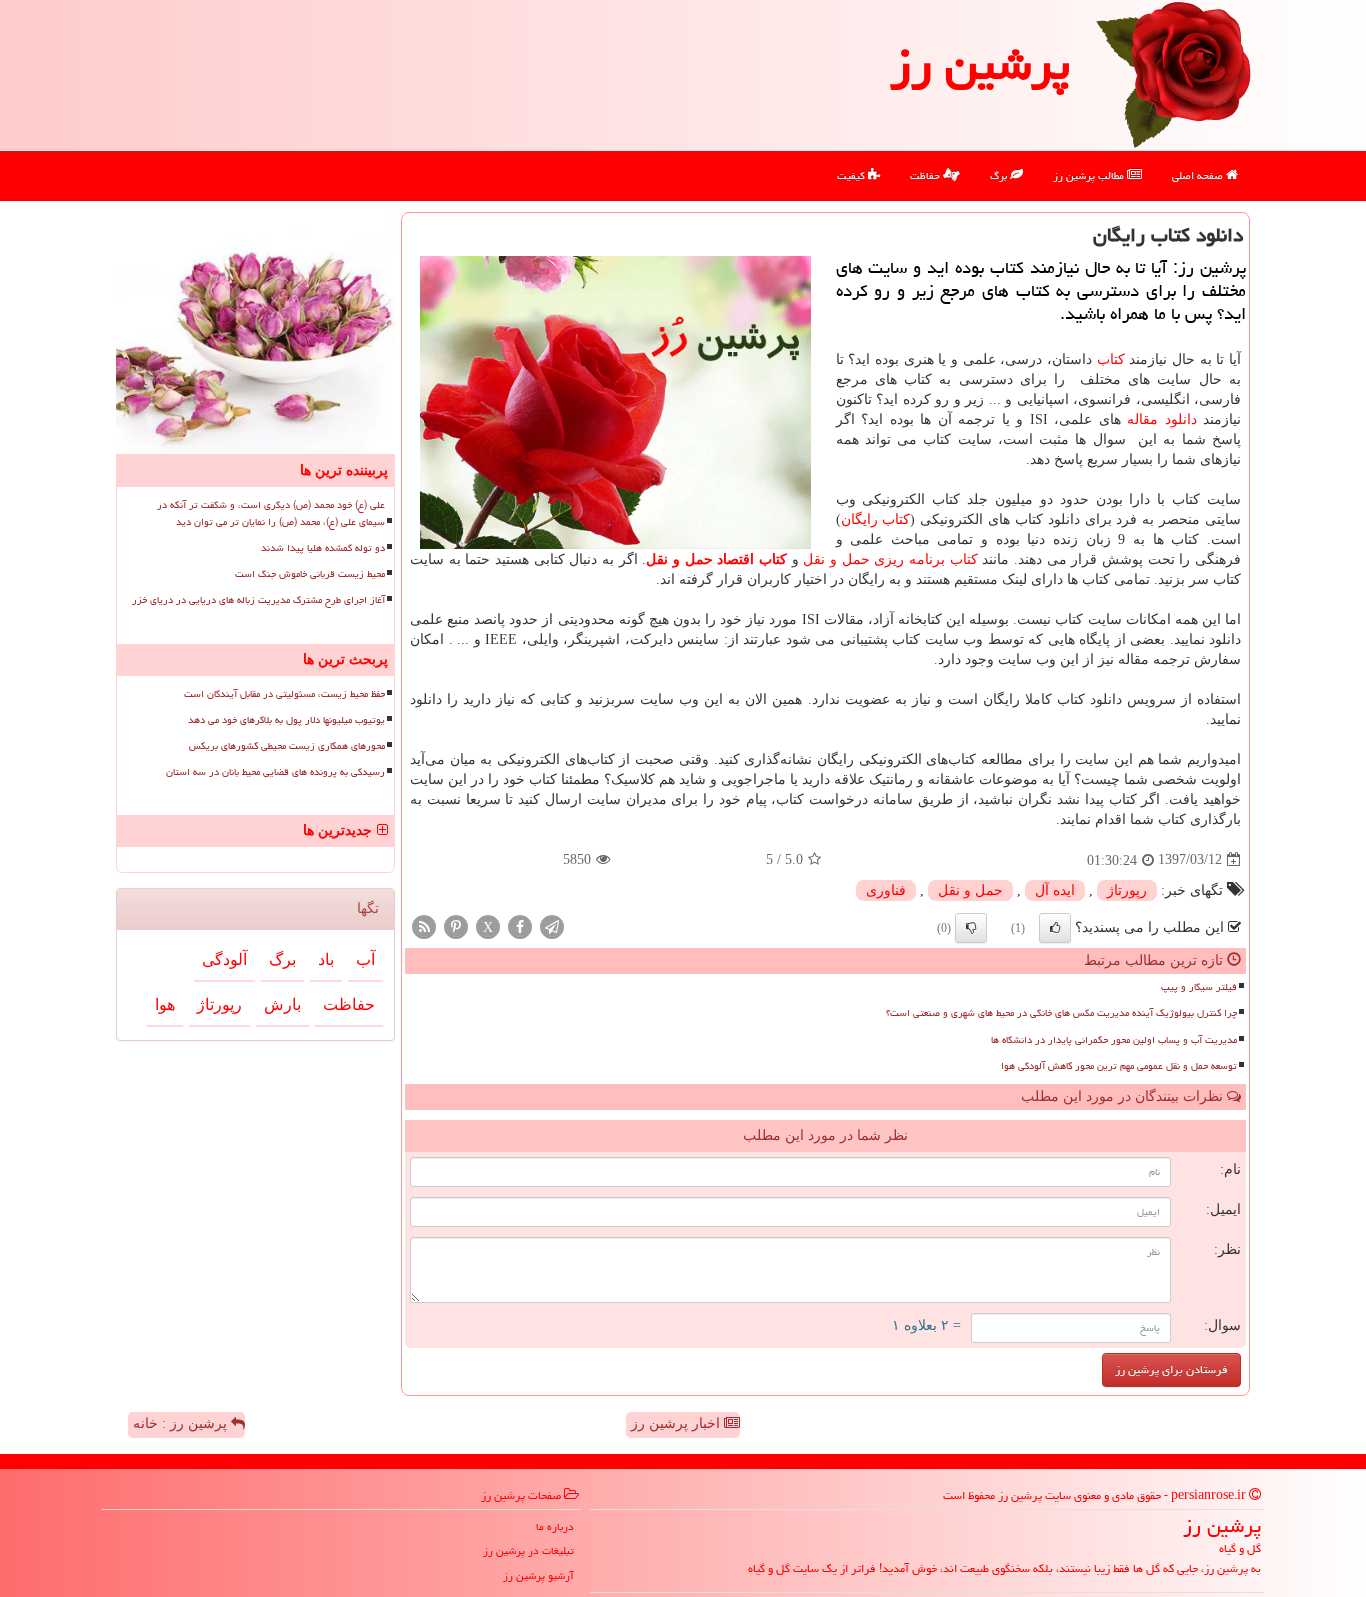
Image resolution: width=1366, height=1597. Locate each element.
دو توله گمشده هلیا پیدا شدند (323, 548)
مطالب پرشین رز (1090, 175)
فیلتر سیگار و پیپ (1199, 987)
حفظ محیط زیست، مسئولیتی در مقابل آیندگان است (284, 694)
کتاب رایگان (876, 519)
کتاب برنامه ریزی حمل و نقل (890, 559)
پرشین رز (980, 64)
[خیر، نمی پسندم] (971, 928)
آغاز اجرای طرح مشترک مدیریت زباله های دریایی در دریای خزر (258, 600)
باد (326, 959)
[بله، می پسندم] (1055, 928)
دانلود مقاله (1162, 419)
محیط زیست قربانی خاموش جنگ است (310, 574)
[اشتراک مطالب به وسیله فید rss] (424, 925)
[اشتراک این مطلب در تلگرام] (552, 925)
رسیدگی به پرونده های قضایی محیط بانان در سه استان (275, 772)
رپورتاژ (1127, 890)
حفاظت (926, 175)
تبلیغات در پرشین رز (528, 1550)
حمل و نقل (970, 890)
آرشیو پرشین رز (538, 1575)
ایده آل (1055, 890)
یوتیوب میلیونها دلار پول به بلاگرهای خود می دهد (286, 720)
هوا (165, 1004)
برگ (1000, 175)
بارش (282, 1004)
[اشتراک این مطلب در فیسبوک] (520, 925)
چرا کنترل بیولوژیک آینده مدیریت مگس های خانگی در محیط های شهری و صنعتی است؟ (1061, 1013)
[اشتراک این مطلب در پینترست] (456, 925)
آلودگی (224, 959)
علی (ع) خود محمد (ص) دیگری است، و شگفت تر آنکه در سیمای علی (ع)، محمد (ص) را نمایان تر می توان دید (271, 513)
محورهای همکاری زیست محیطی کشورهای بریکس (287, 746)
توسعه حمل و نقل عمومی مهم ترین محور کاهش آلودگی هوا (1119, 1066)
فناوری (886, 890)
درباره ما (555, 1526)
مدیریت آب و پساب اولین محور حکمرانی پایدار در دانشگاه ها (1114, 1040)
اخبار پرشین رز (677, 1423)
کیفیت (852, 175)
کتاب (1111, 359)
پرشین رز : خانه (182, 1423)
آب (365, 959)
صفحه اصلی (1199, 175)
